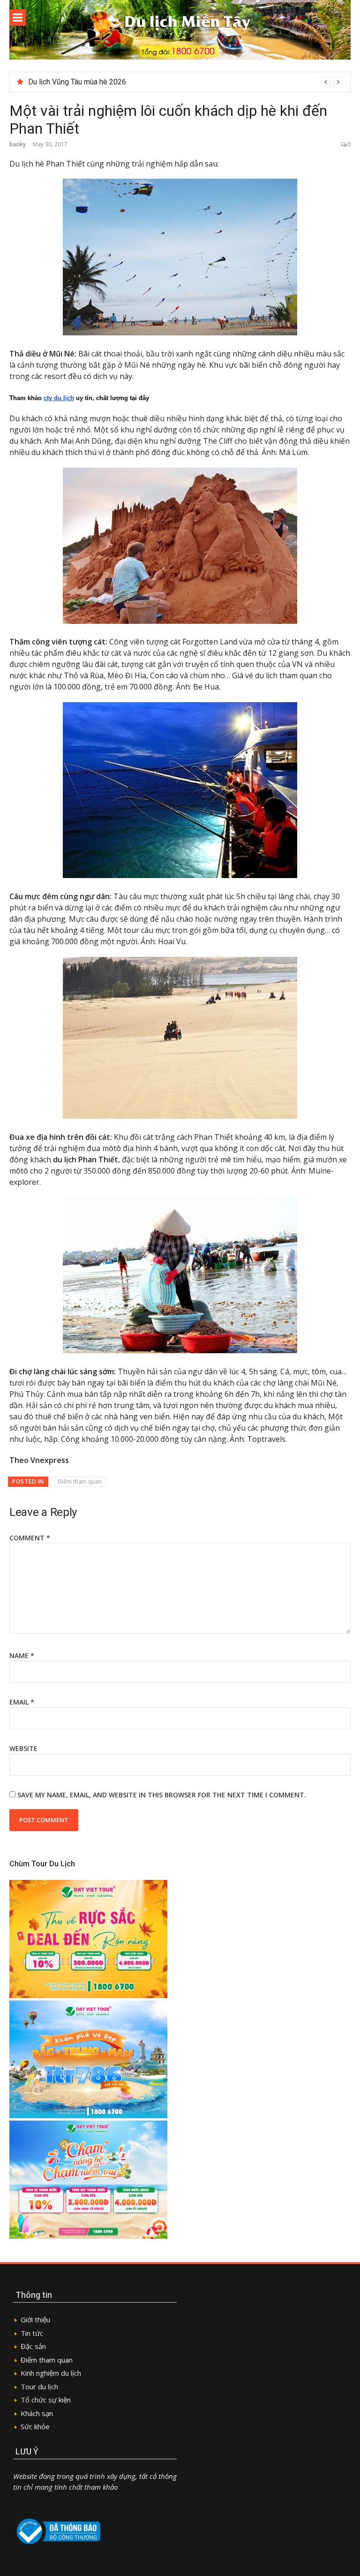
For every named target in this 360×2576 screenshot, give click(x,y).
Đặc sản (33, 2346)
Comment (30, 1538)
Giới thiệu (35, 2319)
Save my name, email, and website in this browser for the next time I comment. (162, 1795)
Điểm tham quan (80, 1481)
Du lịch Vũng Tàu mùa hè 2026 (77, 82)
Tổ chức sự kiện (46, 2400)
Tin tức (33, 2333)
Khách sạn (37, 2413)
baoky (18, 144)
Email (22, 1702)
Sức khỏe (35, 2426)
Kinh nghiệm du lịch (51, 2373)
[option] (186, 82)
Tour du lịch (39, 2387)
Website (23, 1748)
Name (22, 1655)
